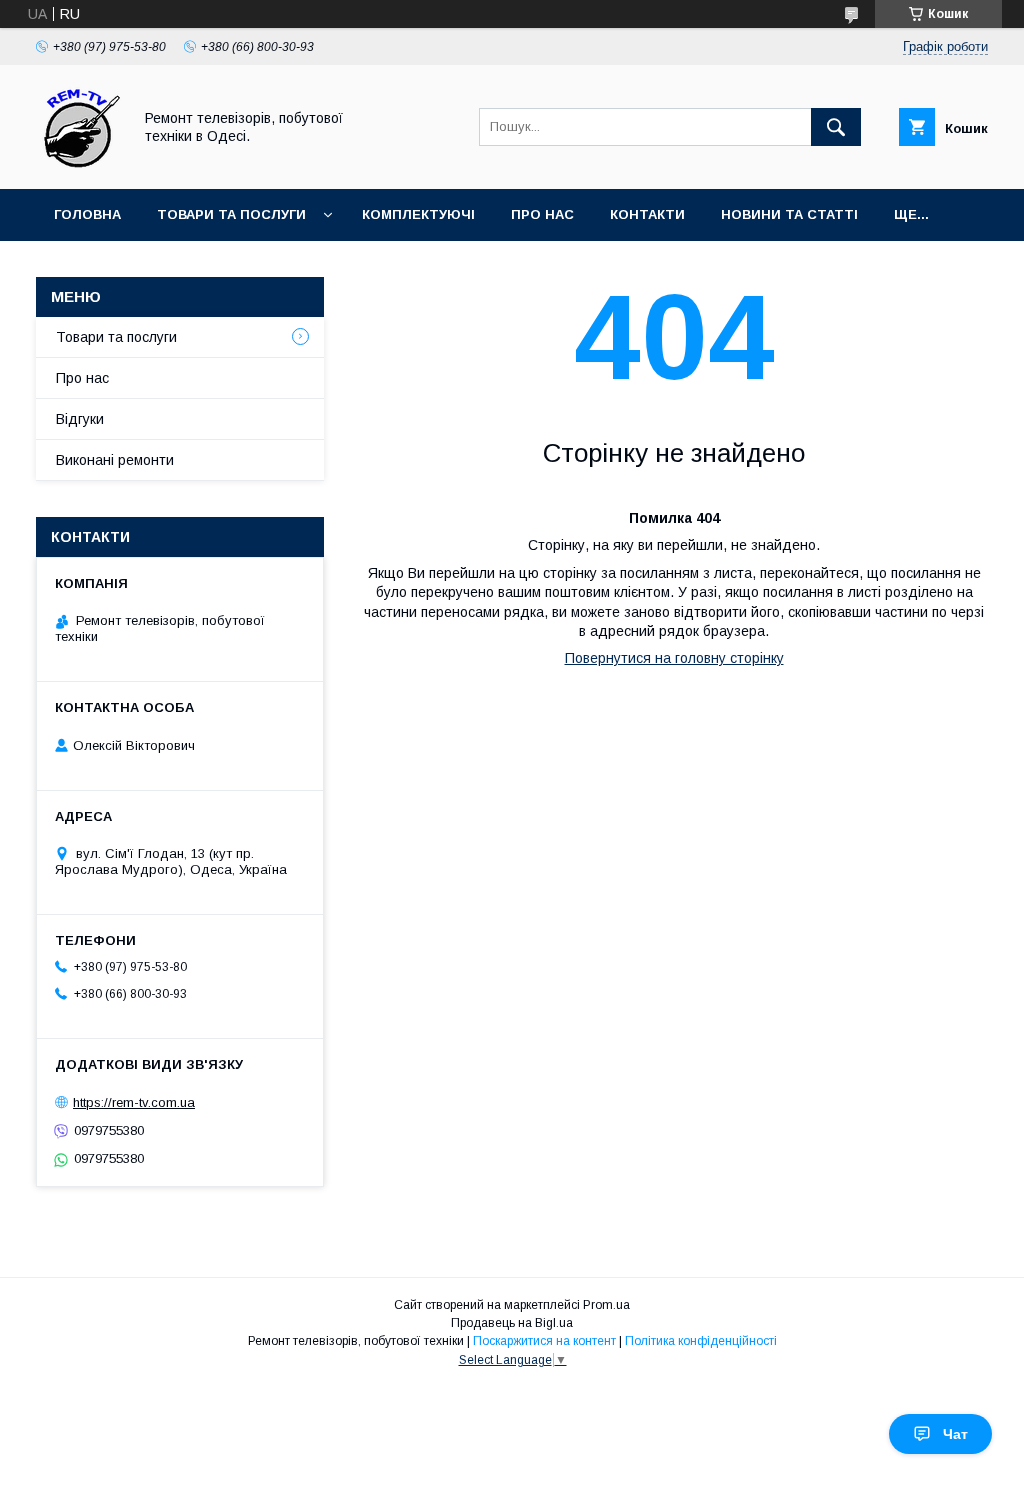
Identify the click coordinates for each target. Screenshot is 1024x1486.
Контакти (647, 214)
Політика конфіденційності (701, 1341)
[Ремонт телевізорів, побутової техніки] (78, 163)
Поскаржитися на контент (544, 1341)
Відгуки (80, 419)
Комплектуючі (418, 214)
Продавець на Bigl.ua (512, 1323)
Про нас (542, 214)
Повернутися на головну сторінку (674, 658)
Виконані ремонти (115, 460)
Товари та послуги (231, 214)
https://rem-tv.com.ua (134, 1102)
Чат (955, 1434)
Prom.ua (606, 1305)
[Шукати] (836, 127)
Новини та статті (789, 214)
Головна (87, 214)
